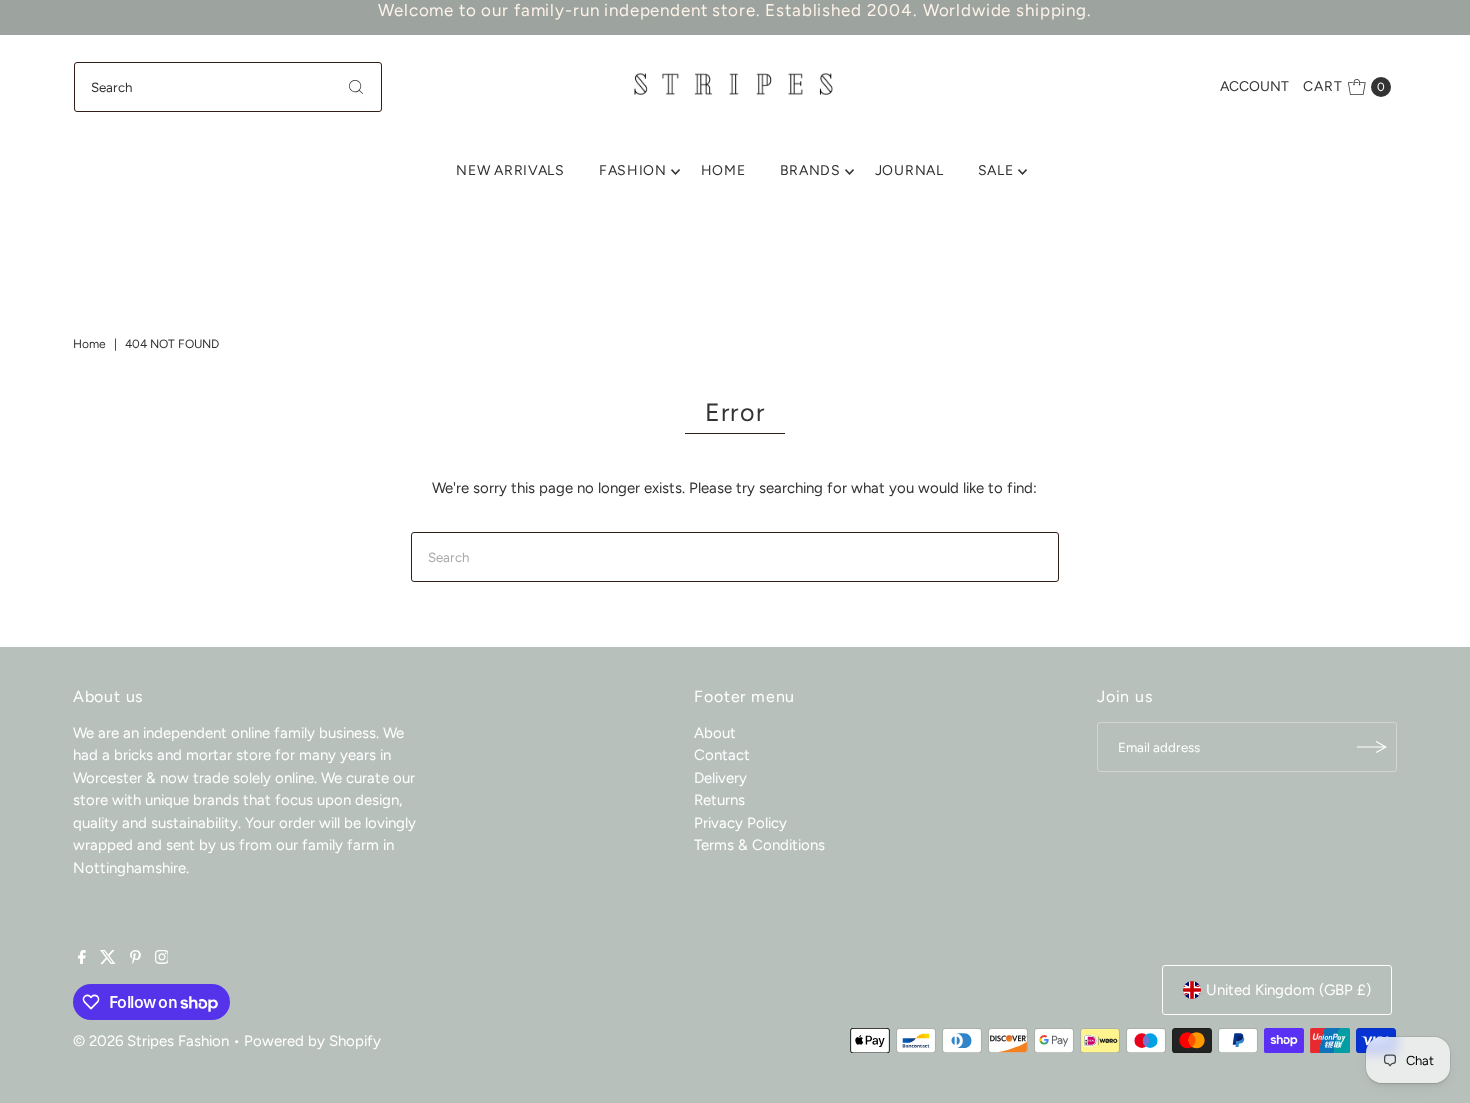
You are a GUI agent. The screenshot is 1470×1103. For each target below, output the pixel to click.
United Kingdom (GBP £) (1288, 990)
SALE (996, 170)
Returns (719, 800)
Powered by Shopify (312, 1041)
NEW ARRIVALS (510, 170)
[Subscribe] (1372, 747)
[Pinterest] (135, 959)
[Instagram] (162, 959)
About (715, 733)
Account (1254, 86)
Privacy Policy (740, 823)
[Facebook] (82, 959)
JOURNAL (909, 170)
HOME (723, 170)
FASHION (633, 170)
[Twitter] (108, 959)
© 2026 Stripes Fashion (151, 1041)
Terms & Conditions (759, 845)
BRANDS (810, 170)
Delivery (720, 778)
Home (89, 344)
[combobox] (228, 87)
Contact (722, 755)
